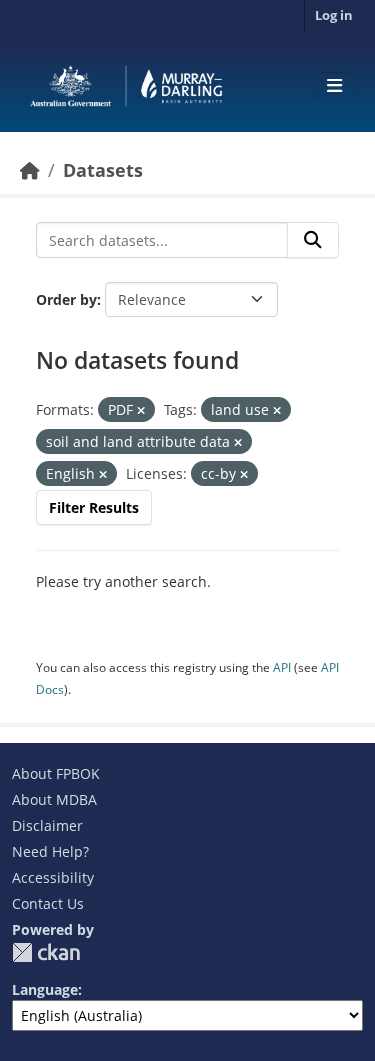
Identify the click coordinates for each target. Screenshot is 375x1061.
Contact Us (48, 903)
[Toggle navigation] (334, 86)
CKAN (46, 952)
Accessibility (53, 877)
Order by (66, 299)
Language (45, 989)
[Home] (30, 170)
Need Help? (50, 851)
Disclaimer (47, 825)
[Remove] (141, 410)
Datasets (103, 170)
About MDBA (54, 799)
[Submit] (313, 240)
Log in (334, 15)
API (282, 667)
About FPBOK (56, 773)
